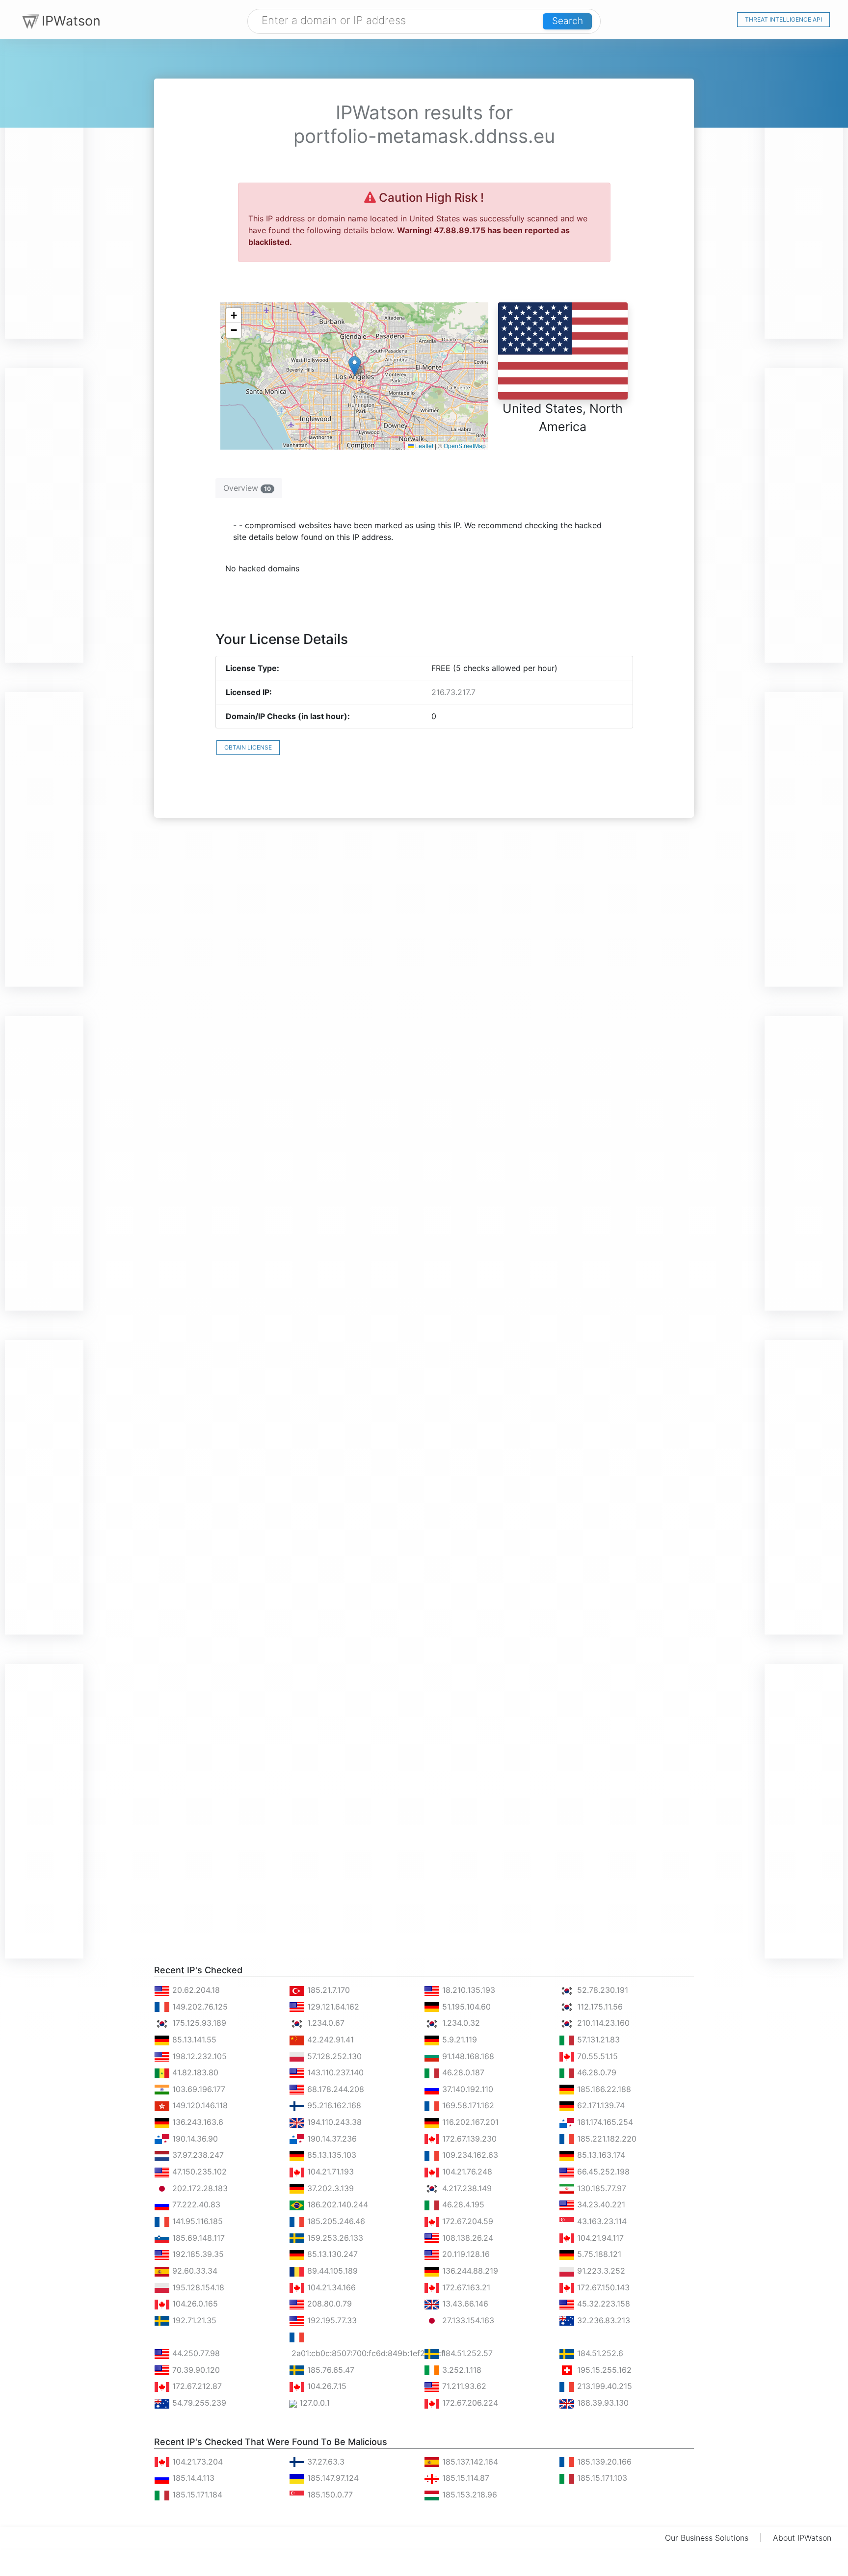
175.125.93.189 (198, 2023)
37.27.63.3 (325, 2462)
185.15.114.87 (464, 2478)
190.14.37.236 (331, 2139)
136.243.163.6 (197, 2122)
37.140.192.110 (466, 2089)
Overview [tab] (247, 488)
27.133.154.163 (467, 2320)
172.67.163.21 (465, 2287)
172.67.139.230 (468, 2139)
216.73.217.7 (453, 692)
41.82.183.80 (194, 2072)
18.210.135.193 (467, 1990)
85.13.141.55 (193, 2039)
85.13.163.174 (600, 2155)
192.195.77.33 (331, 2320)
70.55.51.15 (596, 2056)
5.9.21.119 (458, 2039)
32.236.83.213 (602, 2320)
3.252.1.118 (461, 2370)
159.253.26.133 (334, 2238)
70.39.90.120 (195, 2370)
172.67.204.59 (466, 2221)
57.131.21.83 (597, 2039)
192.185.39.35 (197, 2254)
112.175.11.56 (599, 2007)
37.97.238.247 (197, 2155)
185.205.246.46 (335, 2221)
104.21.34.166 (330, 2287)
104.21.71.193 (329, 2172)
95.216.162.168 (333, 2105)
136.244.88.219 (469, 2271)
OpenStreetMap (465, 445)
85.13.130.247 (331, 2254)
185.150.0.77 (329, 2495)
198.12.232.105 (198, 2056)
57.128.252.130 (333, 2056)
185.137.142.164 (469, 2462)
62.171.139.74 (600, 2105)
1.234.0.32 (460, 2023)
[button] (355, 366)
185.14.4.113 (192, 2478)
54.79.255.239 (198, 2403)
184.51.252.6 (599, 2353)
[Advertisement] (44, 191)
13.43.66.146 (464, 2304)
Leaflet (424, 445)
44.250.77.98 (195, 2353)
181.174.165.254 (604, 2122)
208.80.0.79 (328, 2304)
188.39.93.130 (602, 2403)
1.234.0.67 (325, 2023)
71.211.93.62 (463, 2386)
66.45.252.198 (602, 2172)
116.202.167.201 (469, 2122)
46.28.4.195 (462, 2204)
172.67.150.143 (602, 2287)
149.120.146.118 (199, 2105)
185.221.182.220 (606, 2139)
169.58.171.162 (467, 2105)
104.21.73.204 (196, 2462)
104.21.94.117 (599, 2238)
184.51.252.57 (466, 2353)
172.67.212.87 (196, 2386)
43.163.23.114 (601, 2221)
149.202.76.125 (199, 2007)
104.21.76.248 (466, 2172)
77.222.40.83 (195, 2204)
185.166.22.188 (603, 2089)
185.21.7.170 (327, 1990)
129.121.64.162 (332, 2007)
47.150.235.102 (198, 2172)
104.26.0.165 (194, 2304)
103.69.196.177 (198, 2089)
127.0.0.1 (313, 2403)
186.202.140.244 (336, 2204)
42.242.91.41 (329, 2039)
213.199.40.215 (603, 2386)
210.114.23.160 (602, 2023)
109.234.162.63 (469, 2155)
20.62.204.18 (195, 1990)
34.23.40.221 (600, 2204)
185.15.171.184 (196, 2495)
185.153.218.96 (468, 2495)
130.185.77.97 (600, 2188)
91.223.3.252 (600, 2271)
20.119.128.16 (465, 2254)
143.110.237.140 (334, 2072)
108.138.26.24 (466, 2238)
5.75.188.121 (598, 2254)
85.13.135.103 (331, 2155)
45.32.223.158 (602, 2304)
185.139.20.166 (603, 2462)
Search (568, 21)
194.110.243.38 (333, 2122)
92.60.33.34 (194, 2271)
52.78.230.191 (601, 1990)
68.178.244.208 (334, 2089)
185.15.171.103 (601, 2478)
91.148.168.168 (467, 2056)
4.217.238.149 (466, 2188)
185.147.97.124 (332, 2478)
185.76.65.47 (330, 2370)
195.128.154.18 (197, 2287)
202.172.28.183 (199, 2188)
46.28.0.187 (462, 2072)
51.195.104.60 (465, 2007)
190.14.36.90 (194, 2139)
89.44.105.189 (331, 2271)
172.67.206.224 (469, 2403)
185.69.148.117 (197, 2238)
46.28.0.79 (596, 2072)
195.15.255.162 (603, 2370)
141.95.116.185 (196, 2221)
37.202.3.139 (329, 2188)
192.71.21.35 (193, 2320)
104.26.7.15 (326, 2386)
